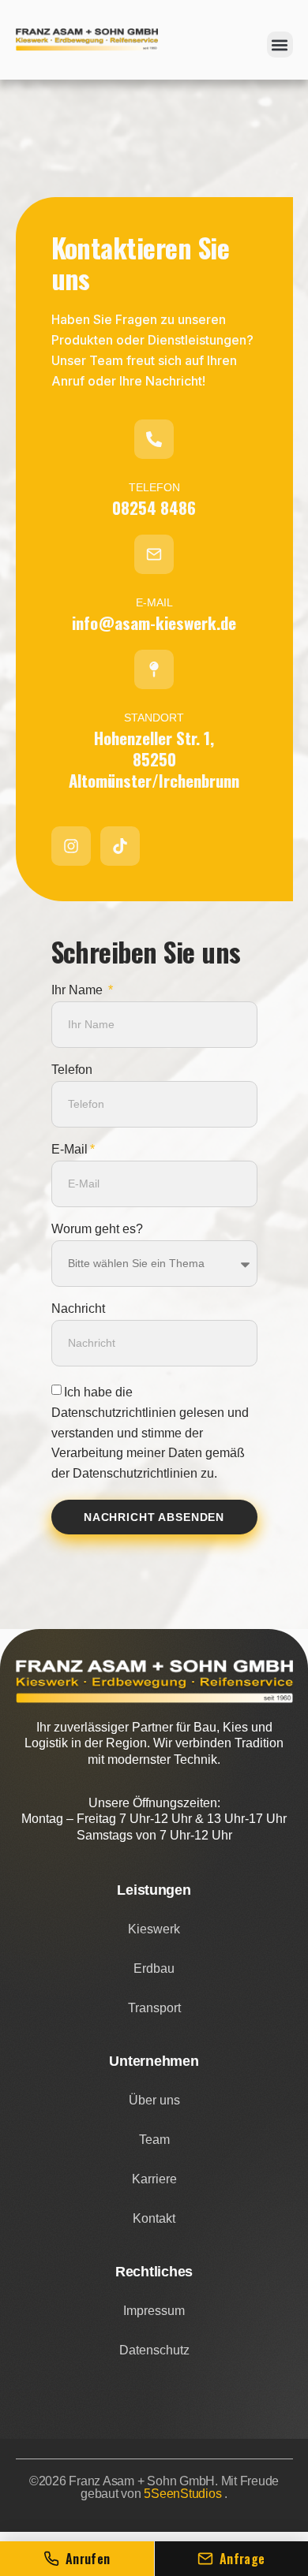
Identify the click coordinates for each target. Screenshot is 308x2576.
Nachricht (78, 1309)
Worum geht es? (97, 1229)
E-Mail (69, 1150)
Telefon (72, 1070)
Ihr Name (79, 990)
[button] (280, 45)
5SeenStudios (184, 2494)
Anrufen (88, 2559)
